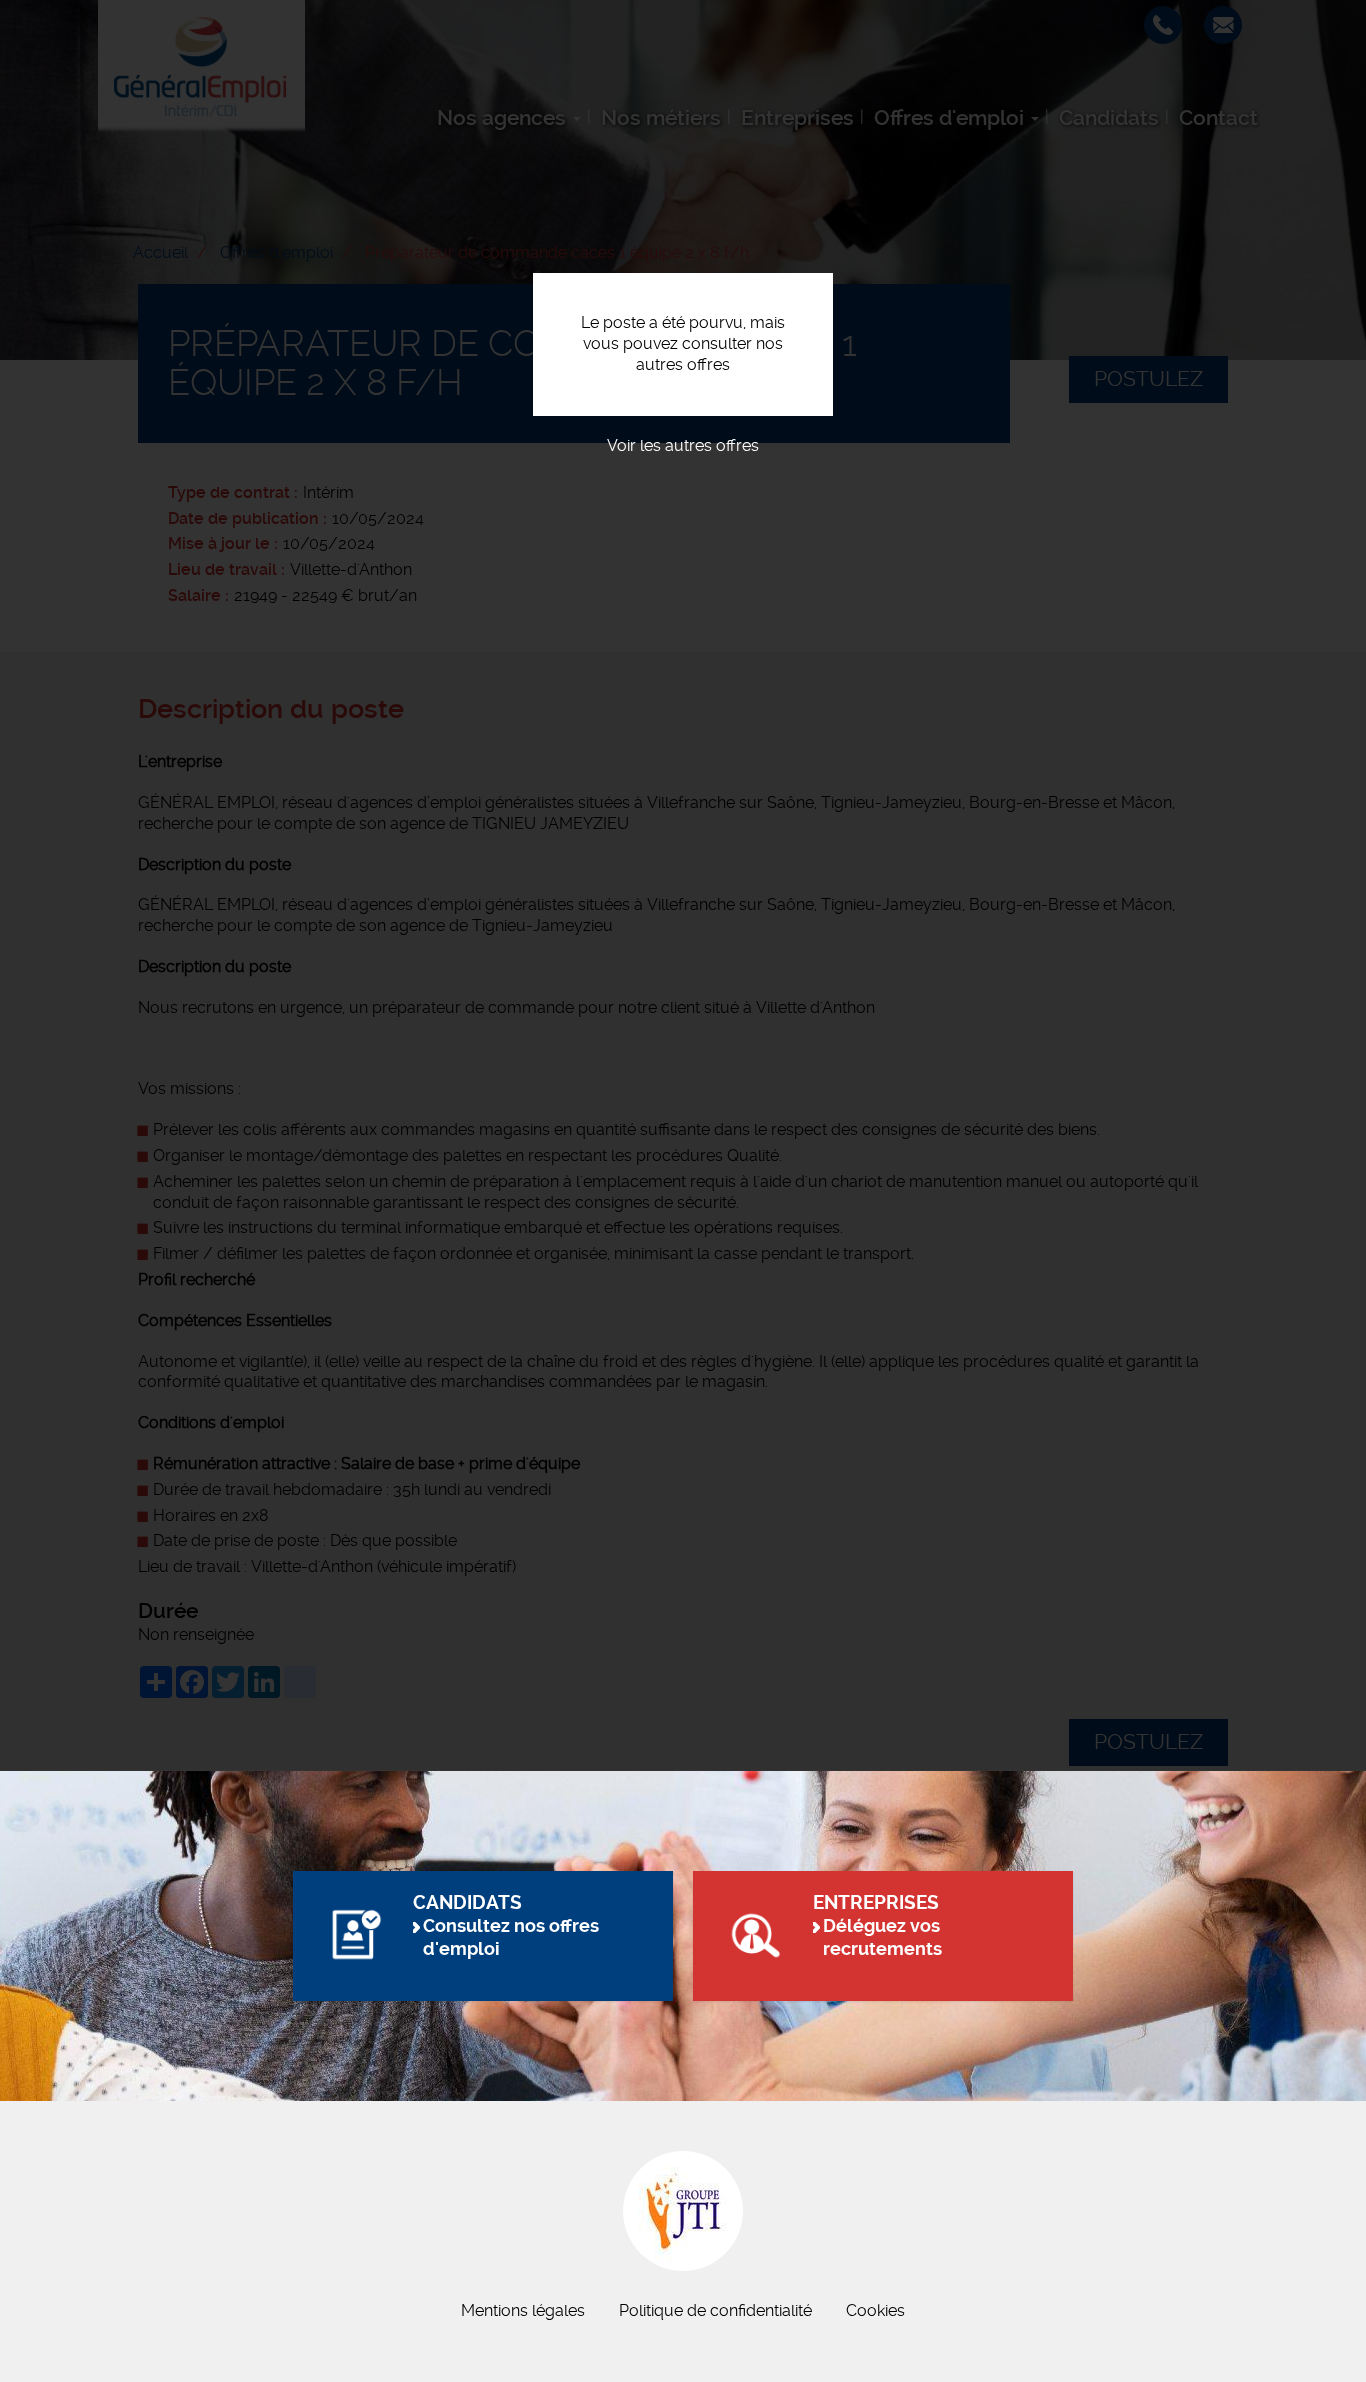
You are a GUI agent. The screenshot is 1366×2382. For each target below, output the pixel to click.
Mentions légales (523, 2310)
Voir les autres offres (683, 445)
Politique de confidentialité (715, 2310)
